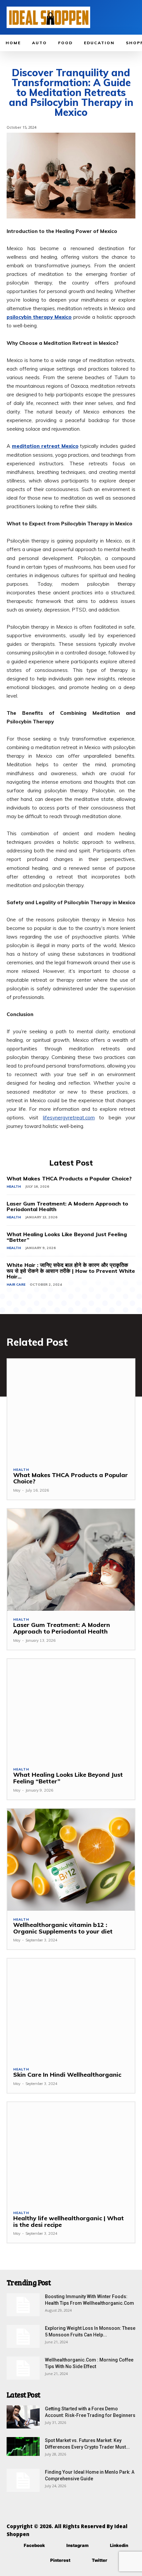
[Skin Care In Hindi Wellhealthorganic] (71, 2010)
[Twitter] (82, 2560)
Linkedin (119, 2545)
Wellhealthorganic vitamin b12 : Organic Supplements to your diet (63, 1928)
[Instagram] (57, 2545)
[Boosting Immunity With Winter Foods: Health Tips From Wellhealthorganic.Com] (23, 2305)
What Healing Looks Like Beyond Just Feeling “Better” (67, 1237)
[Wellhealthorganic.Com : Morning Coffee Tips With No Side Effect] (23, 2368)
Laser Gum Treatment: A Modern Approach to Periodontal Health (67, 1206)
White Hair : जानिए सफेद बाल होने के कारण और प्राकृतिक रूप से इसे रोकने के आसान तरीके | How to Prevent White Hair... (71, 1271)
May (17, 1490)
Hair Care (16, 1285)
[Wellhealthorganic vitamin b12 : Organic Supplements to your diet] (71, 1860)
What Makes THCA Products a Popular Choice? (69, 1178)
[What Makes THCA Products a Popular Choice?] (71, 1410)
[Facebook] (14, 2545)
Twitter (100, 2560)
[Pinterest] (40, 2560)
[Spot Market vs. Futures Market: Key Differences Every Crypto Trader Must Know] (23, 2446)
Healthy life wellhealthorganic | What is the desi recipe (69, 2221)
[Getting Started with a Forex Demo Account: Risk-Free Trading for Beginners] (23, 2417)
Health (14, 1187)
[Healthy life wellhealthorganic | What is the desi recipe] (71, 2153)
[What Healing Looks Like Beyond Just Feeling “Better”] (71, 1710)
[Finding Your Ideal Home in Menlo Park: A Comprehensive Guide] (23, 2480)
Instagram (77, 2545)
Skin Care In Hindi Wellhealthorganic (67, 2075)
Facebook (34, 2545)
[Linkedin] (100, 2545)
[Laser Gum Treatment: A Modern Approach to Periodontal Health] (71, 1560)
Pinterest (60, 2560)
